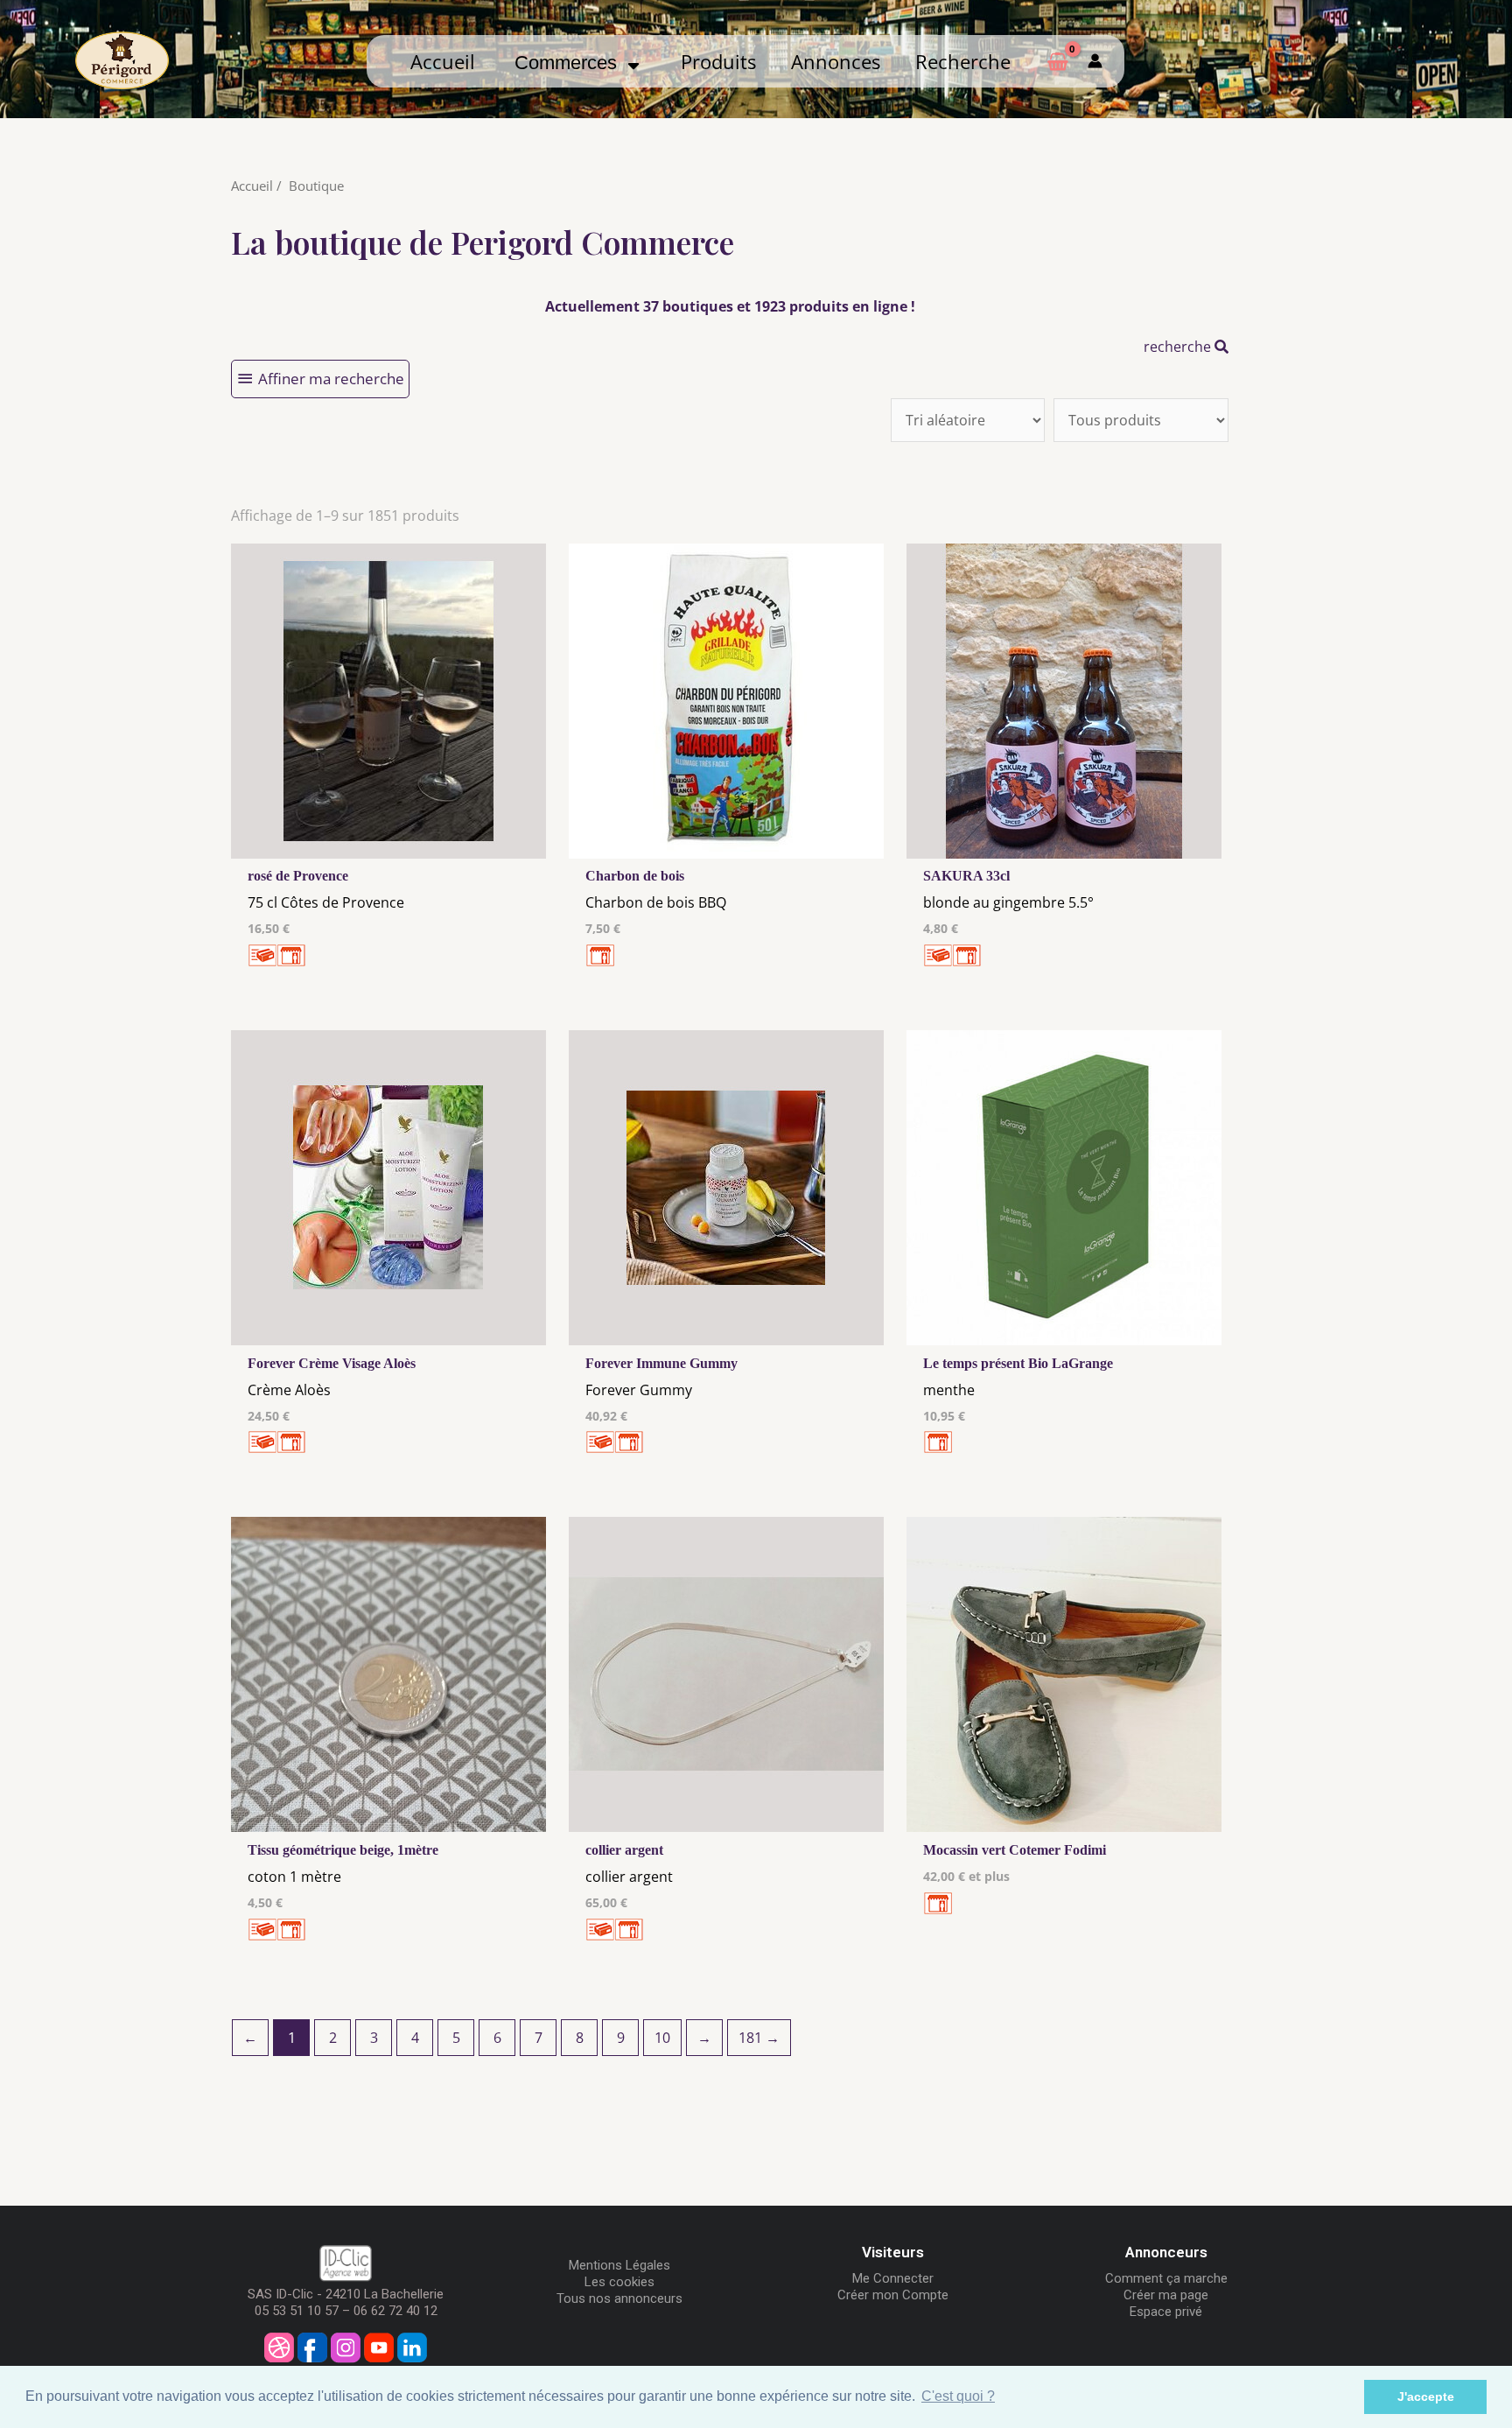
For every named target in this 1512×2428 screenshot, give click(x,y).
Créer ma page (1166, 2295)
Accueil (443, 62)
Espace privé (1166, 2312)
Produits (718, 62)
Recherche (963, 62)
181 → (759, 2038)
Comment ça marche (1166, 2278)
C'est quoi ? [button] (958, 2396)
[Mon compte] (1095, 61)
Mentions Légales (619, 2265)
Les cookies (619, 2282)
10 (662, 2038)
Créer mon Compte (893, 2295)
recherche (1179, 347)
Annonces (836, 62)
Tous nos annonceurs (619, 2298)
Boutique (316, 186)
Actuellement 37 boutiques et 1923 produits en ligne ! (730, 306)
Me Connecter (893, 2278)
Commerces (571, 63)
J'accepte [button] (1426, 2396)
